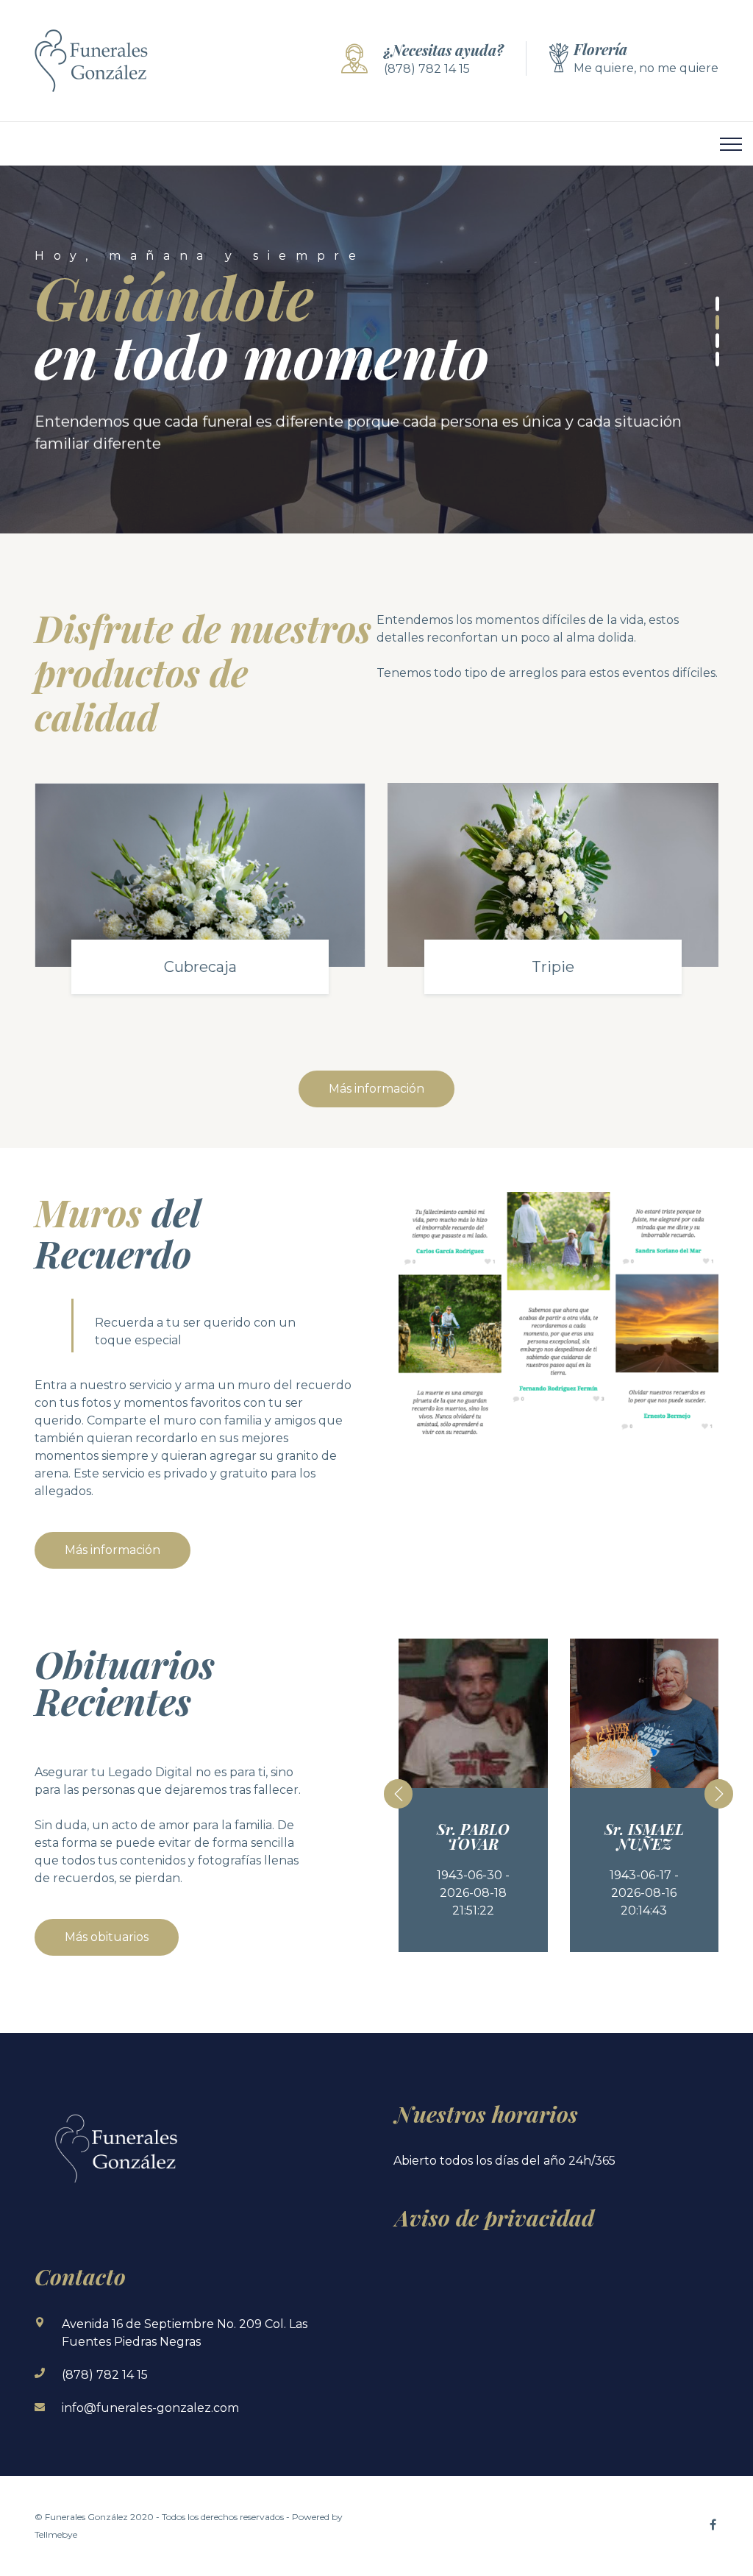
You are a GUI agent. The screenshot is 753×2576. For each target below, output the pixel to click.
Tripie (553, 967)
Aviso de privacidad (495, 2218)
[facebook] (713, 2524)
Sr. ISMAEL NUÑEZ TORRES (644, 1844)
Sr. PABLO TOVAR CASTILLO (473, 1844)
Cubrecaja (200, 967)
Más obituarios (107, 1937)
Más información (376, 1089)
